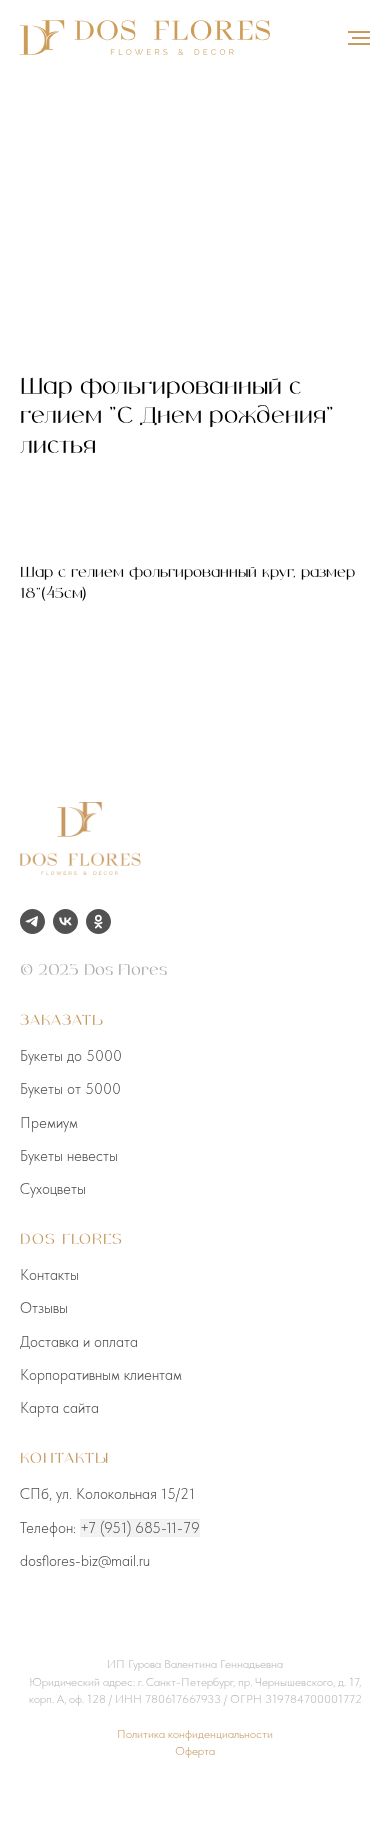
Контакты (49, 1275)
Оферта (195, 1751)
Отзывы (44, 1308)
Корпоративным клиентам (101, 1375)
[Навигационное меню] (359, 38)
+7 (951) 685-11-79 (140, 1528)
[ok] (98, 921)
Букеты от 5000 (70, 1089)
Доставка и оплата (79, 1342)
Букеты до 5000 (71, 1056)
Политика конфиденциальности (195, 1734)
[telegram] (32, 921)
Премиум (49, 1123)
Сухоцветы (53, 1189)
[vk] (65, 921)
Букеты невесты (69, 1156)
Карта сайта (59, 1408)
